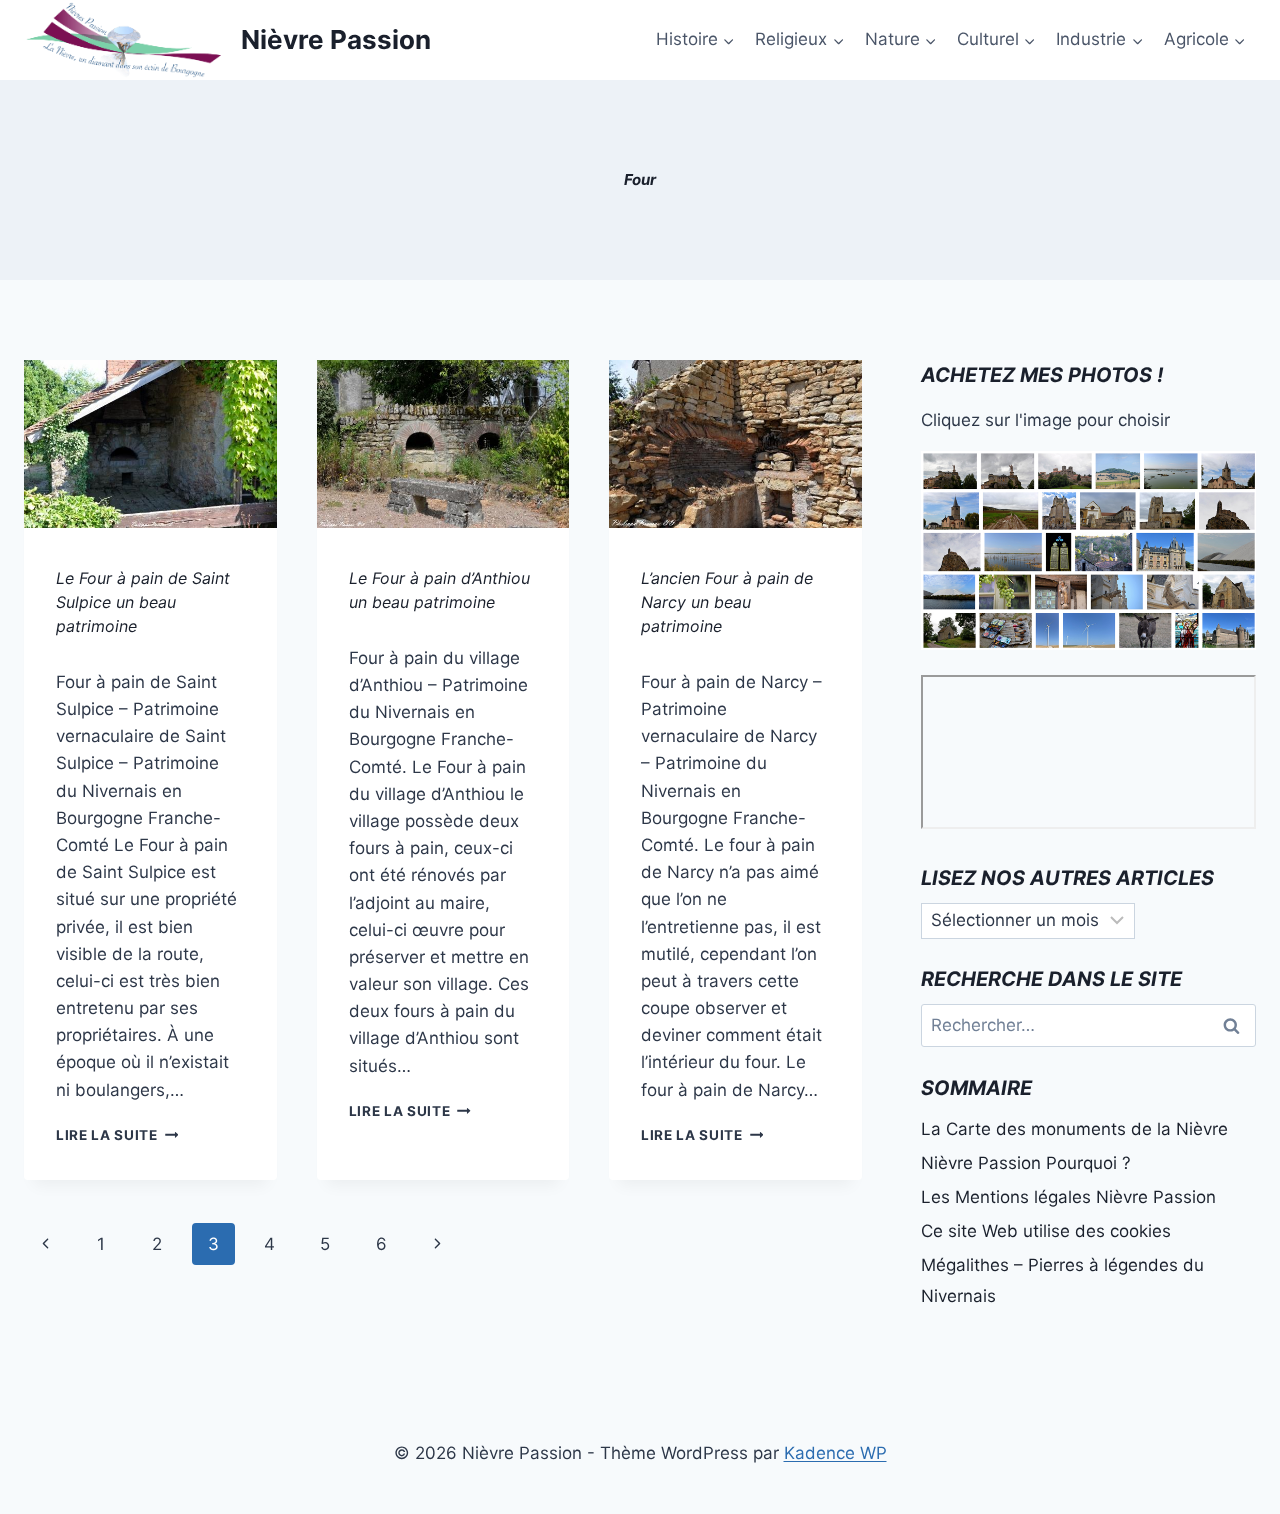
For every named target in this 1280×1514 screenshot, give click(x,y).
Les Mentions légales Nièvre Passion (1068, 1197)
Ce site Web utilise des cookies (1046, 1231)
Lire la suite (117, 1135)
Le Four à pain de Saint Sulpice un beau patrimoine (143, 602)
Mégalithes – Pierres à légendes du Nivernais (1062, 1280)
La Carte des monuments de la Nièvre (1074, 1129)
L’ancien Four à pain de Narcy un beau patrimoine (727, 602)
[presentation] (150, 444)
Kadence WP (835, 1453)
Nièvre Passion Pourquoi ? (1026, 1163)
